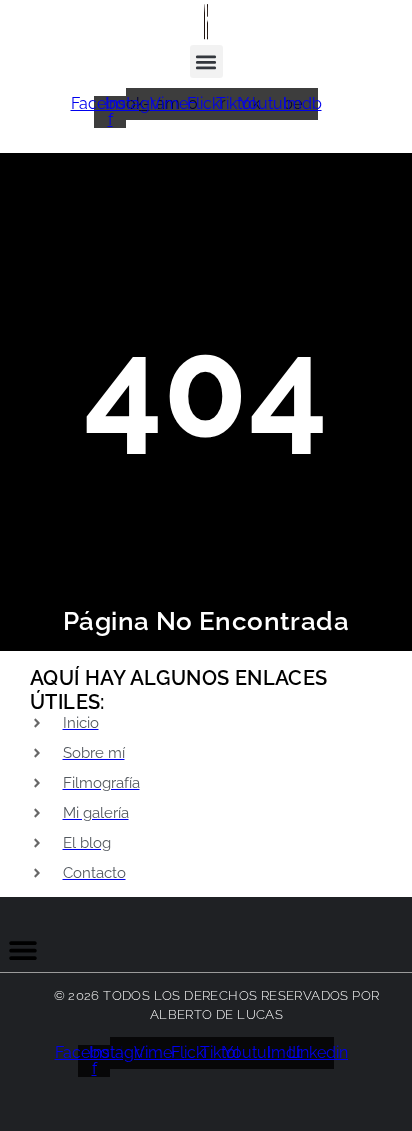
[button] (206, 61)
